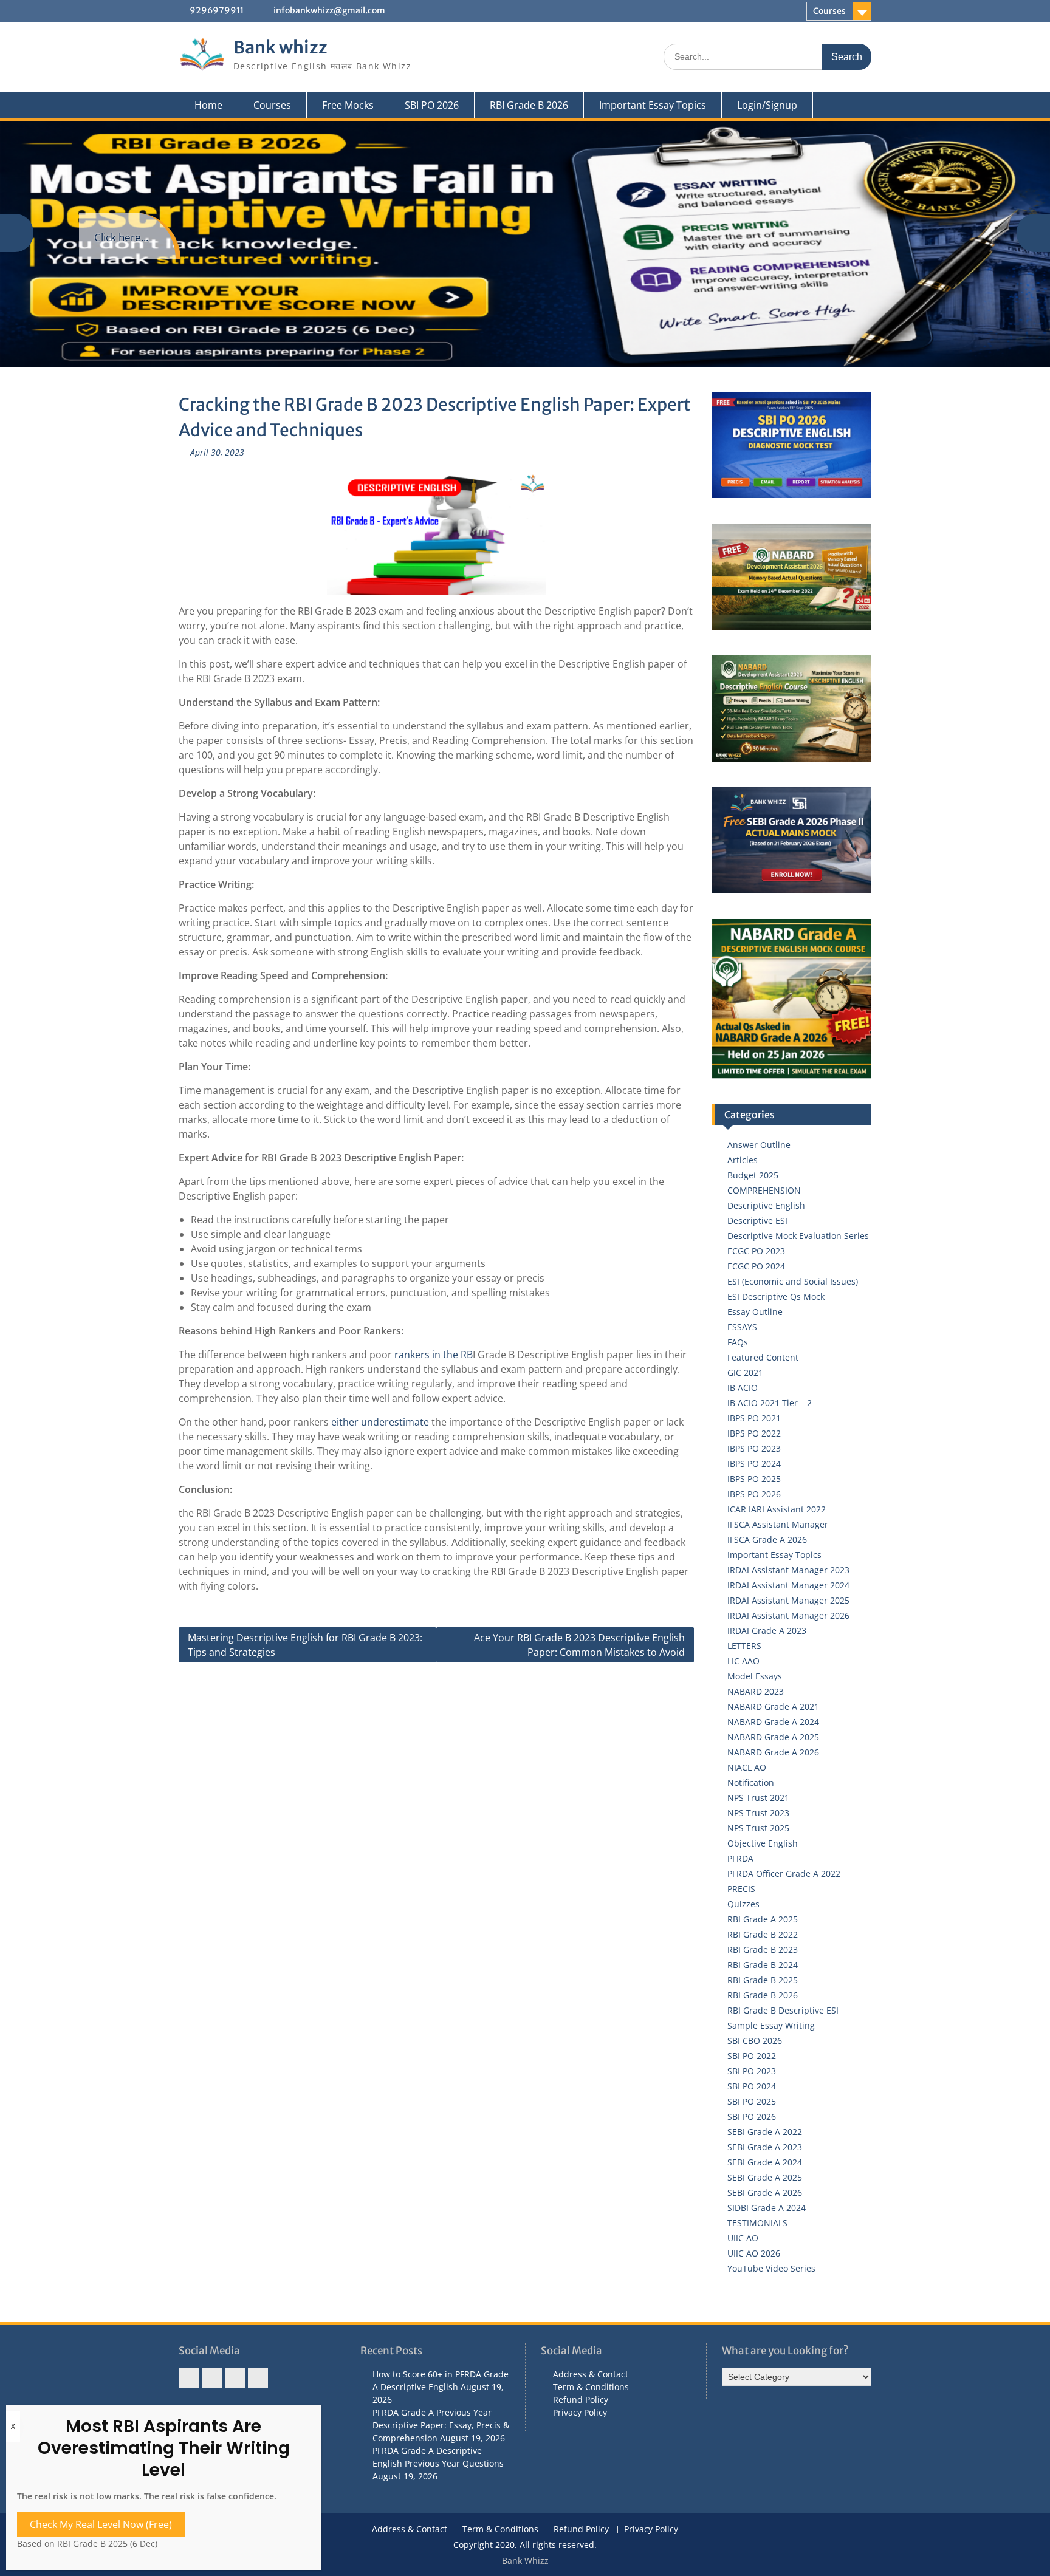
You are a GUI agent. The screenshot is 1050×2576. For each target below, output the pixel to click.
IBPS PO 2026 (754, 1494)
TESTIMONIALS (757, 2223)
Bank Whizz (525, 2561)
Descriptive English (766, 1205)
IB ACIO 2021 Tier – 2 (770, 1403)
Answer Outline (759, 1145)
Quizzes (743, 1904)
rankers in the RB (432, 1355)
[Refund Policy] (235, 2378)
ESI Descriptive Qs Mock (776, 1297)
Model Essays (755, 1676)
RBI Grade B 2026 (529, 105)
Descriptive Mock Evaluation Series (798, 1236)
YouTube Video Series (771, 2268)
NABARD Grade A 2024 (773, 1722)
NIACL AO (747, 1767)
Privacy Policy (580, 2412)
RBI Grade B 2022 (763, 1934)
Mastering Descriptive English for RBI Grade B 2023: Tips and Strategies (305, 1645)
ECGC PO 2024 (756, 1266)
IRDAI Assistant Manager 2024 (788, 1585)
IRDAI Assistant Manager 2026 (788, 1615)
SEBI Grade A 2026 (765, 2192)
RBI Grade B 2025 (763, 1980)
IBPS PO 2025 (754, 1479)
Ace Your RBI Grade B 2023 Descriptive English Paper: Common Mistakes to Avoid (579, 1645)
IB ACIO (743, 1388)
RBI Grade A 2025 (763, 1919)
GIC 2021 (745, 1372)
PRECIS (741, 1889)
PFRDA (740, 1858)
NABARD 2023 (756, 1691)
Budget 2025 (753, 1175)
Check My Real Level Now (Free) (101, 2524)
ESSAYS (742, 1327)
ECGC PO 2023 (756, 1251)
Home (208, 105)
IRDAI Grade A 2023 (767, 1631)
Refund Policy (581, 2400)
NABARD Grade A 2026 (773, 1752)
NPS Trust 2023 (758, 1813)
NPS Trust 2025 (758, 1828)
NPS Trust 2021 (758, 1798)
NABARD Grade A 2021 (773, 1707)
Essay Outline (755, 1312)
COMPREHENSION (764, 1190)
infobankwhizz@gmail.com (329, 10)
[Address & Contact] (189, 2378)
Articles (743, 1160)
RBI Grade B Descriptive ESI (783, 2010)
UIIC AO (743, 2238)
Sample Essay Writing (771, 2025)
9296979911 (217, 10)
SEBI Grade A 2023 (765, 2147)
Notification (751, 1782)
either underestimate (380, 1422)
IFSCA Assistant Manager (778, 1524)
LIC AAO (743, 1661)
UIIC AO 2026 (754, 2253)
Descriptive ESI (757, 1221)
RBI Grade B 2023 (763, 1949)
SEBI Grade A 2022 (765, 2132)
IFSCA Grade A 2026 (767, 1539)
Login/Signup (767, 105)
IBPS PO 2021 (754, 1418)
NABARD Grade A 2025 (773, 1737)
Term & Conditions (591, 2387)
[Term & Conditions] (212, 2378)
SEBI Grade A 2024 (765, 2162)
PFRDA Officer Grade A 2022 (784, 1874)
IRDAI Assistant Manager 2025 (788, 1600)
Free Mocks (348, 105)
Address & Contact (591, 2374)
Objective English (763, 1843)
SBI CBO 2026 (755, 2041)
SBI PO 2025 (752, 2101)
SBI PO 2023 (752, 2071)
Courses (829, 11)
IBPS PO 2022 (754, 1433)
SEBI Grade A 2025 (765, 2177)
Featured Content (763, 1357)
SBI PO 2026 (432, 105)
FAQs (738, 1342)
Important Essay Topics (653, 105)
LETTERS (744, 1646)
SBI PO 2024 (752, 2086)
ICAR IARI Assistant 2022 (777, 1509)
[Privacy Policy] (258, 2378)
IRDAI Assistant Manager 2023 (788, 1570)
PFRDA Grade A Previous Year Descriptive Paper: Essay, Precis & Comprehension (441, 2425)
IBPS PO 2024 (754, 1464)
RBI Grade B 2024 (763, 1965)
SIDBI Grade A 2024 (767, 2208)
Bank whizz (280, 47)
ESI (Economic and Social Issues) (793, 1281)
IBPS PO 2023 (754, 1448)
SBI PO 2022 (752, 2056)
